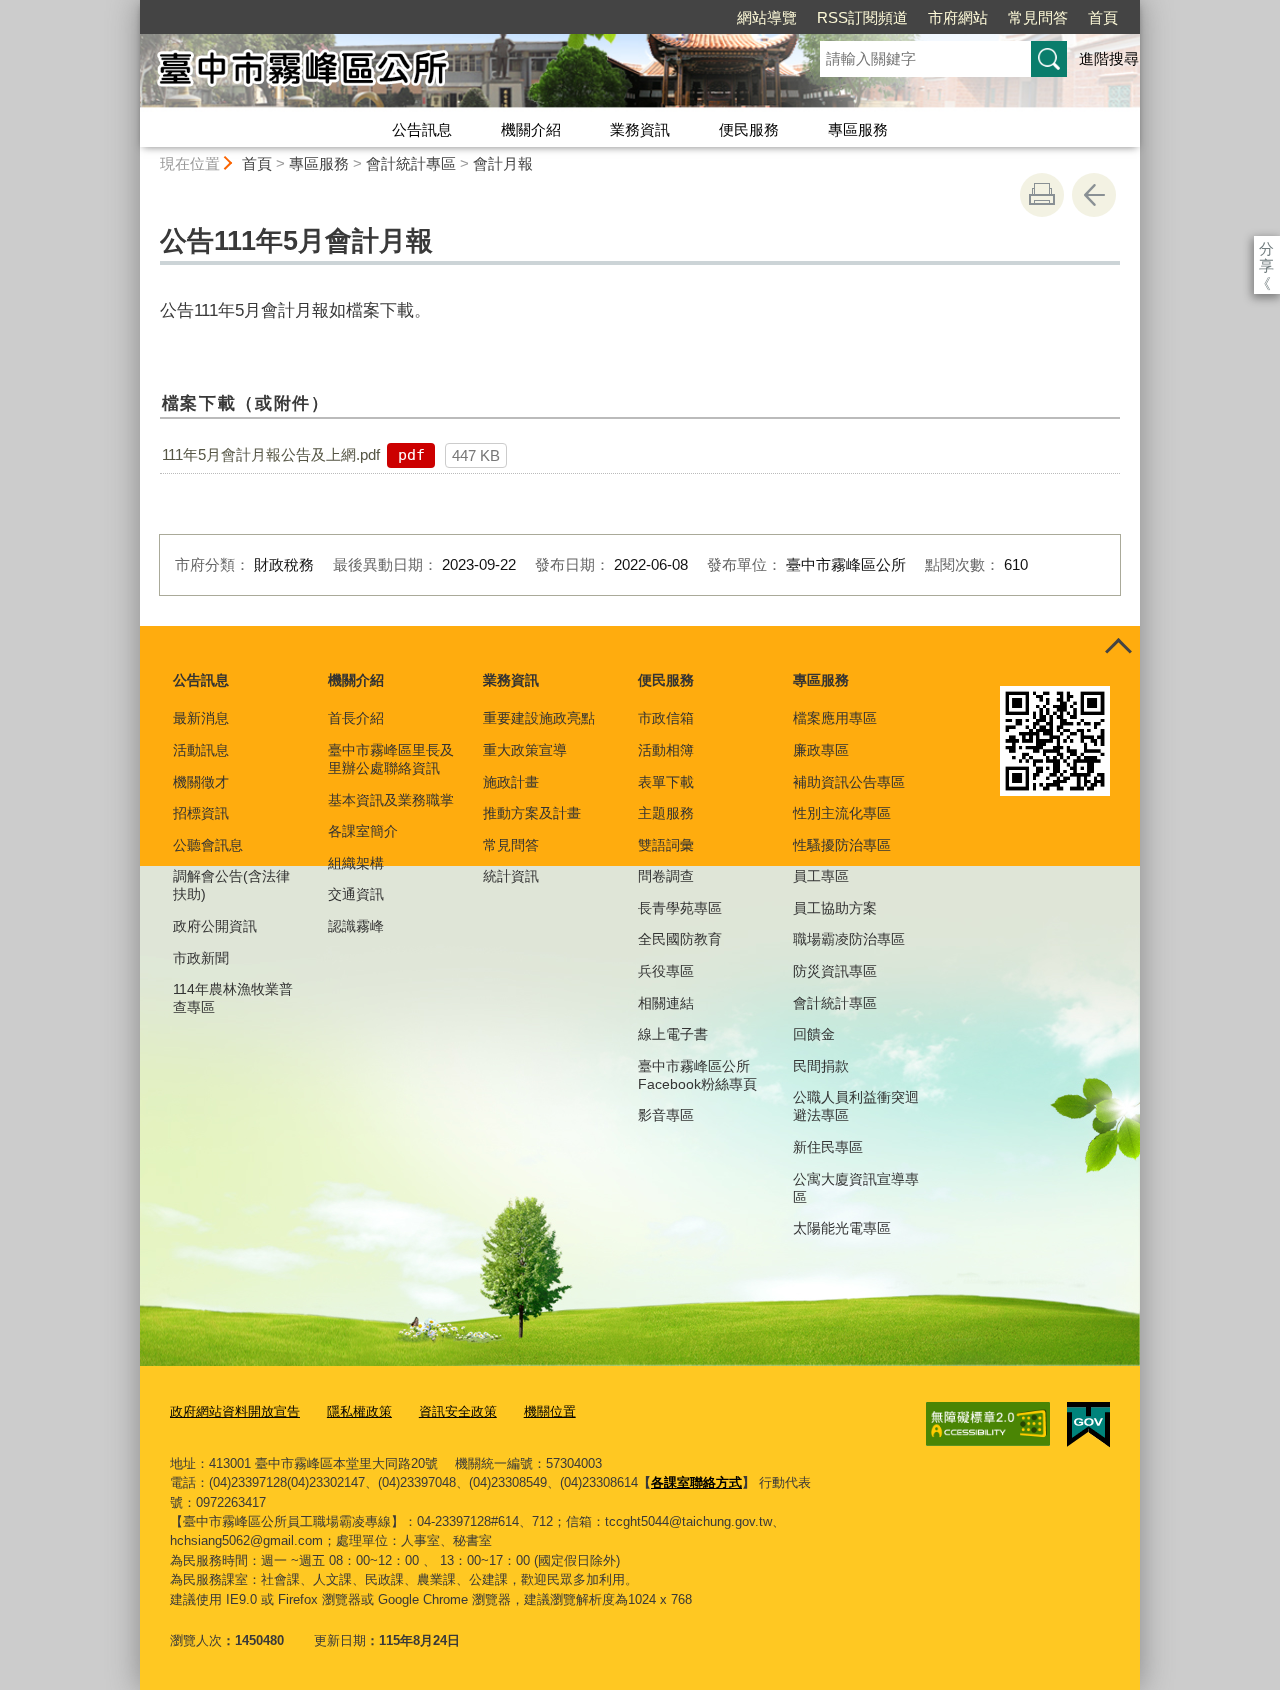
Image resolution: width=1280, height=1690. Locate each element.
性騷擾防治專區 (842, 845)
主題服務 (666, 813)
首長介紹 (356, 718)
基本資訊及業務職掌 (391, 800)
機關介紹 (531, 129)
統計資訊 (511, 876)
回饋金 (814, 1034)
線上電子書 (673, 1034)
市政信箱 (666, 718)
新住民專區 (828, 1147)
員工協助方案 (835, 908)
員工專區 (821, 876)
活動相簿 (666, 750)
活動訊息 (201, 750)
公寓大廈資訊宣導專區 (856, 1188)
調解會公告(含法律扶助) (231, 885)
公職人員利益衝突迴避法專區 (856, 1106)
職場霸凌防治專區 (849, 939)
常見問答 (1038, 17)
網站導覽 (767, 17)
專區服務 (858, 129)
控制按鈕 (1118, 648)
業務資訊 (640, 129)
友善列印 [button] (1042, 195)
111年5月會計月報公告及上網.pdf (271, 454)
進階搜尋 (1109, 58)
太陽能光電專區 (842, 1228)
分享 (1266, 248)
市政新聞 (201, 958)
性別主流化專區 (842, 813)
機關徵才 (201, 782)
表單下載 (666, 782)
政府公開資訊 (215, 926)
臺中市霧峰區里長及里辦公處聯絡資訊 (391, 759)
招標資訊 (201, 813)
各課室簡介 (363, 831)
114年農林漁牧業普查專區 (233, 998)
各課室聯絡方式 (696, 1482)
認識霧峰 (356, 926)
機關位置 (550, 1411)
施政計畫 (511, 782)
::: (131, 8)
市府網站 (958, 17)
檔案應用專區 (835, 718)
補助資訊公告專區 (849, 782)
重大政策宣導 (525, 750)
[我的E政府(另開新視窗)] (1088, 1425)
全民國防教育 (680, 939)
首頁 (1103, 17)
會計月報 (503, 163)
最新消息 (201, 718)
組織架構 (356, 863)
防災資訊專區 (835, 971)
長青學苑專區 (680, 908)
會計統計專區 (411, 163)
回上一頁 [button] (1094, 195)
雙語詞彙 (666, 845)
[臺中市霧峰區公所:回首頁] (456, 73)
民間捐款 (821, 1066)
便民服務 (749, 129)
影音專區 (666, 1115)
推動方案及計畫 (532, 813)
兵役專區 (666, 971)
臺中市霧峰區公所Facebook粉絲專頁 (697, 1075)
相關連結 (666, 1003)
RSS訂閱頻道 (862, 17)
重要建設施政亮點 (539, 718)
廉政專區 (821, 750)
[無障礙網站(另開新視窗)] (988, 1424)
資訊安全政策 (458, 1411)
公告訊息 (422, 129)
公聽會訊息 (208, 845)
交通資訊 (356, 894)
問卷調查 (666, 876)
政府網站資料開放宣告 (235, 1411)
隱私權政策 (359, 1411)
